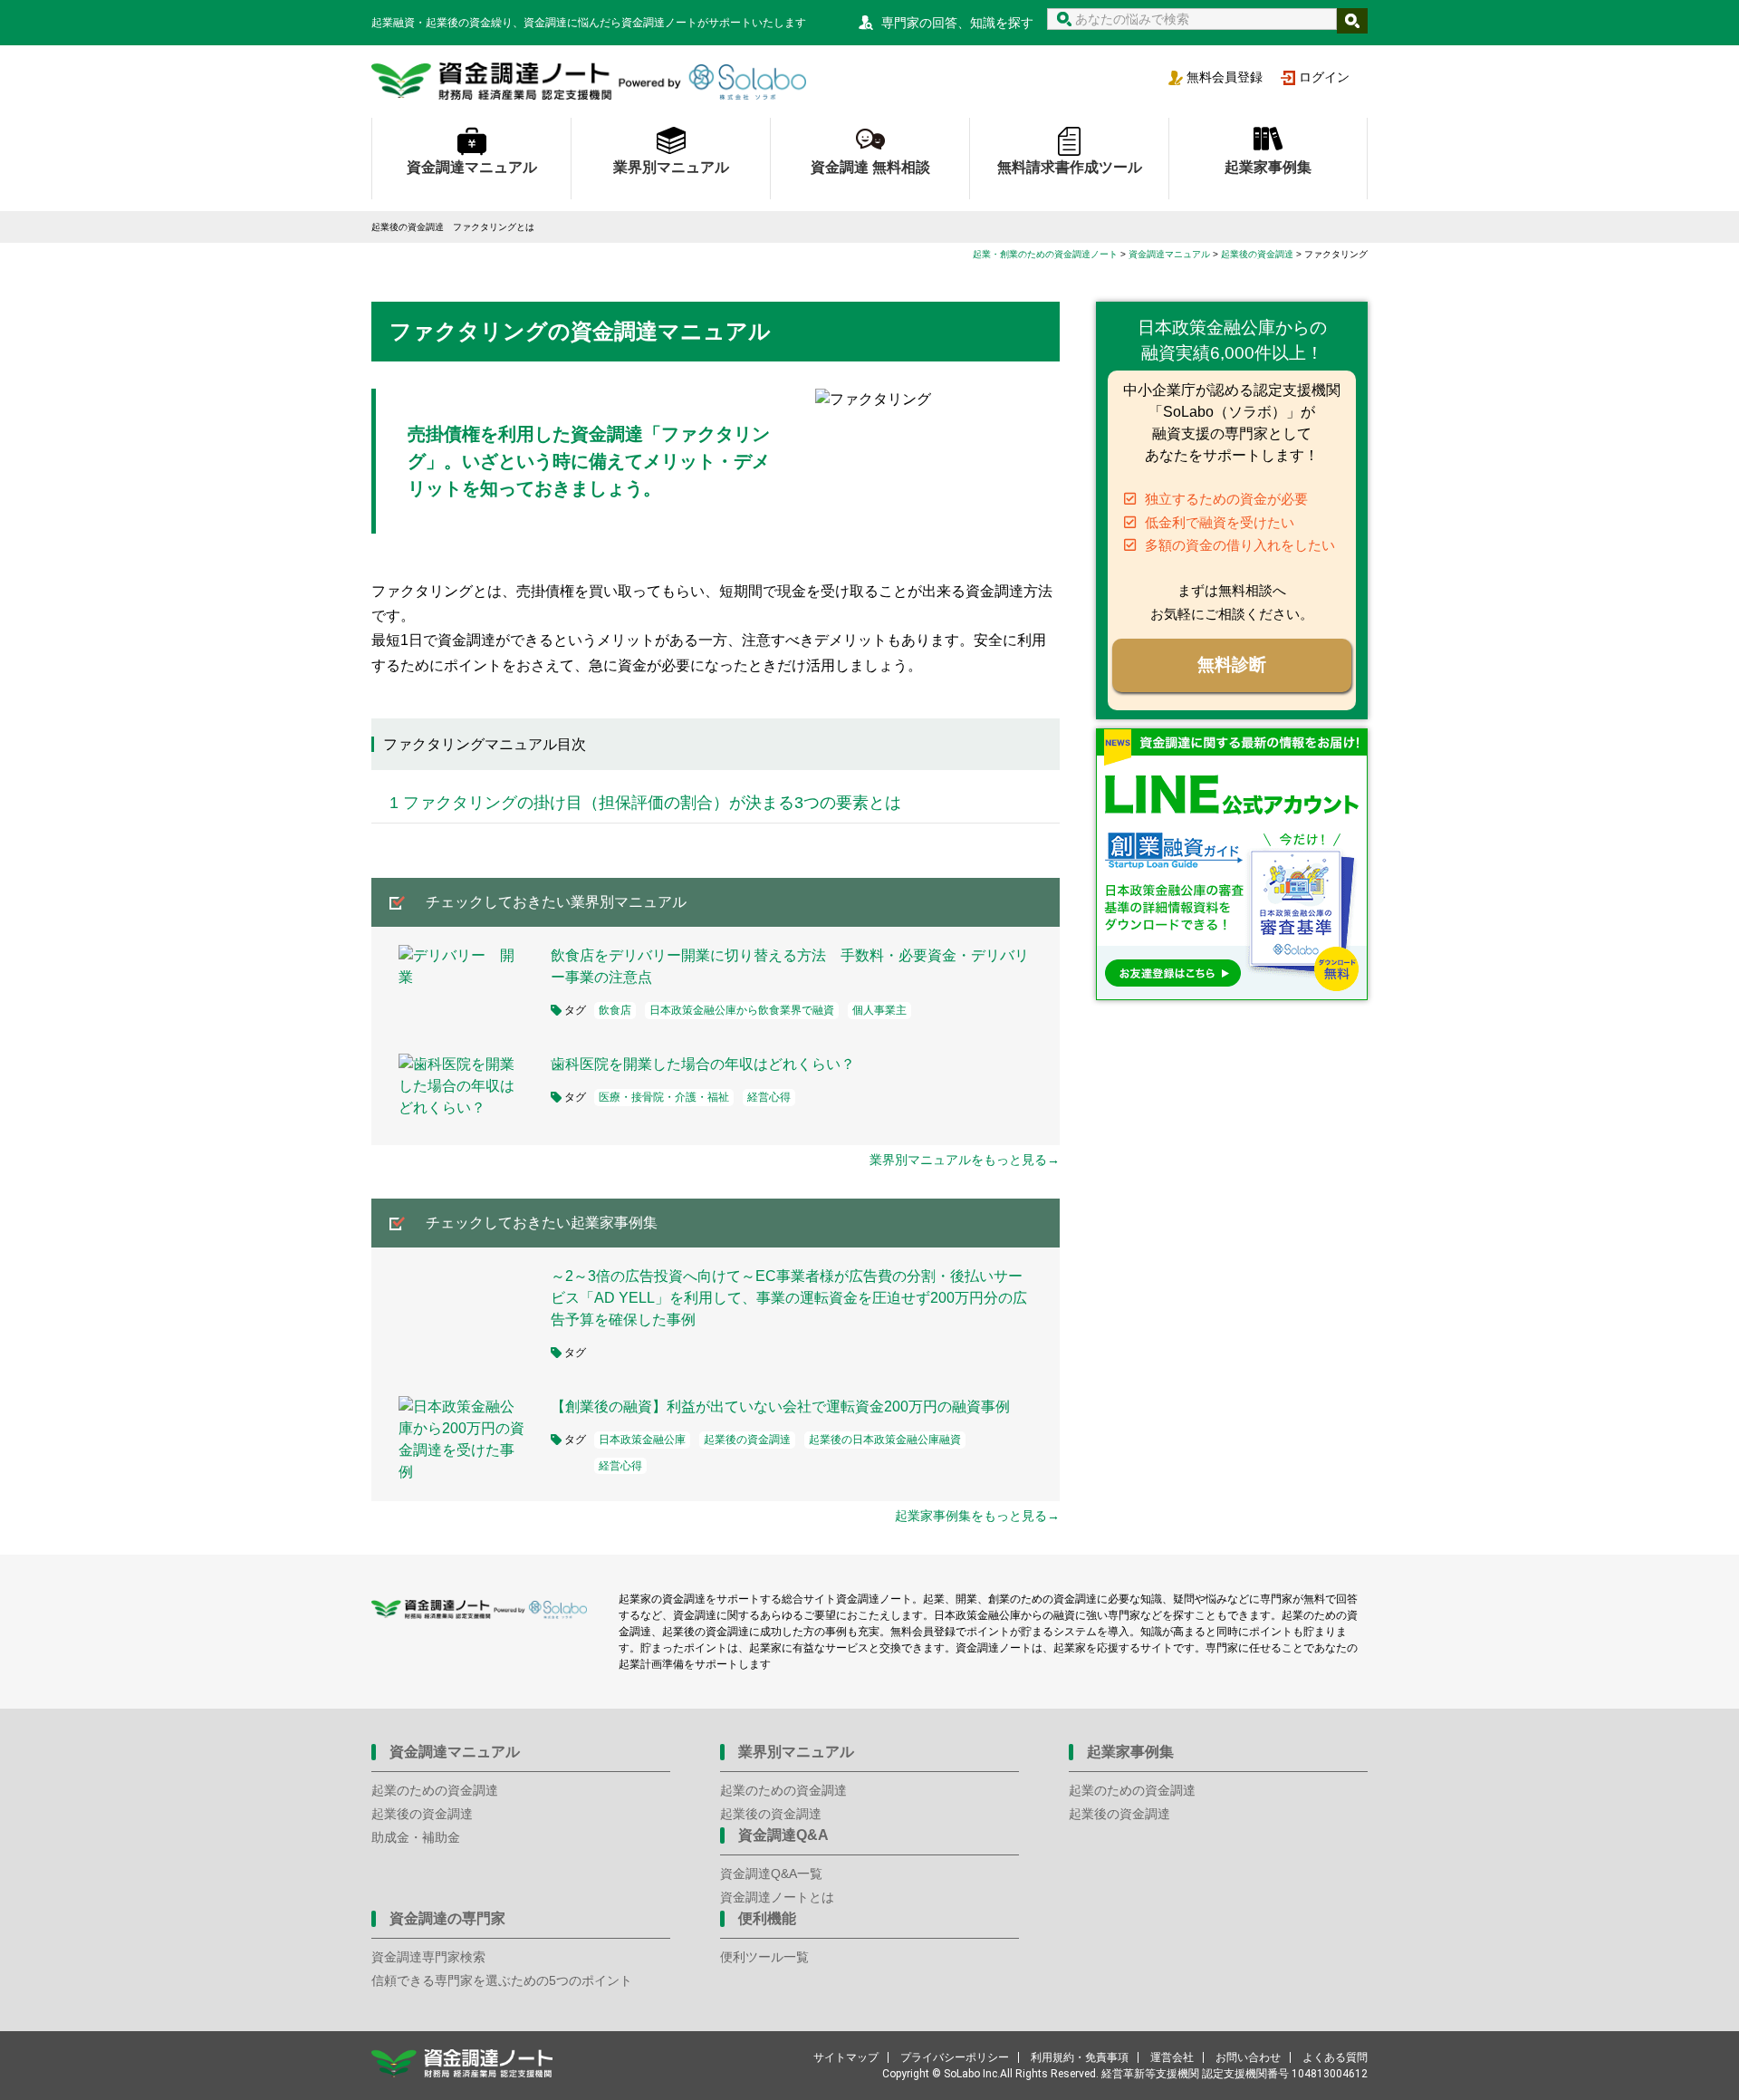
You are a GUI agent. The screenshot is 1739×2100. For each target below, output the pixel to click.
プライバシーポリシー (955, 2057)
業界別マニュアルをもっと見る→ (965, 1160)
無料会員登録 (1225, 77)
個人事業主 (879, 1010)
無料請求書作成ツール (1070, 167)
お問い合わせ (1248, 2057)
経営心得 (769, 1097)
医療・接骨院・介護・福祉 (664, 1097)
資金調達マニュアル (472, 167)
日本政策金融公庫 (642, 1440)
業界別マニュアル (671, 167)
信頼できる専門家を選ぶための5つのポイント (502, 1980)
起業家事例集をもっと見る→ (977, 1516)
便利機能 (767, 1918)
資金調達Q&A (783, 1835)
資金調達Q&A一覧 (771, 1874)
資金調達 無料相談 (870, 167)
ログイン (1324, 77)
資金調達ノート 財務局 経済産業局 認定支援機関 (589, 82)
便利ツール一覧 (764, 1957)
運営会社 (1172, 2057)
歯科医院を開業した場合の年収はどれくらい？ (703, 1064)
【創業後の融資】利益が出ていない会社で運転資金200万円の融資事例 (780, 1406)
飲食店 (615, 1010)
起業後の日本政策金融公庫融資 (885, 1440)
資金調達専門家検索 (428, 1957)
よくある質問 (1335, 2057)
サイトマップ (846, 2057)
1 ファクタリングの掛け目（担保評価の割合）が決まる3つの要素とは (645, 803)
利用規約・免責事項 (1080, 2057)
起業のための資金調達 (435, 1790)
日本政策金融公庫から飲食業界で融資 (742, 1010)
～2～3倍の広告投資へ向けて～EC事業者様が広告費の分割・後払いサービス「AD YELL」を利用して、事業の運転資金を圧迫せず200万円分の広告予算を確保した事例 (789, 1298)
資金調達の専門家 (447, 1918)
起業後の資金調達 (747, 1440)
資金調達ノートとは (777, 1897)
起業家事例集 (1268, 167)
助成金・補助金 (416, 1837)
